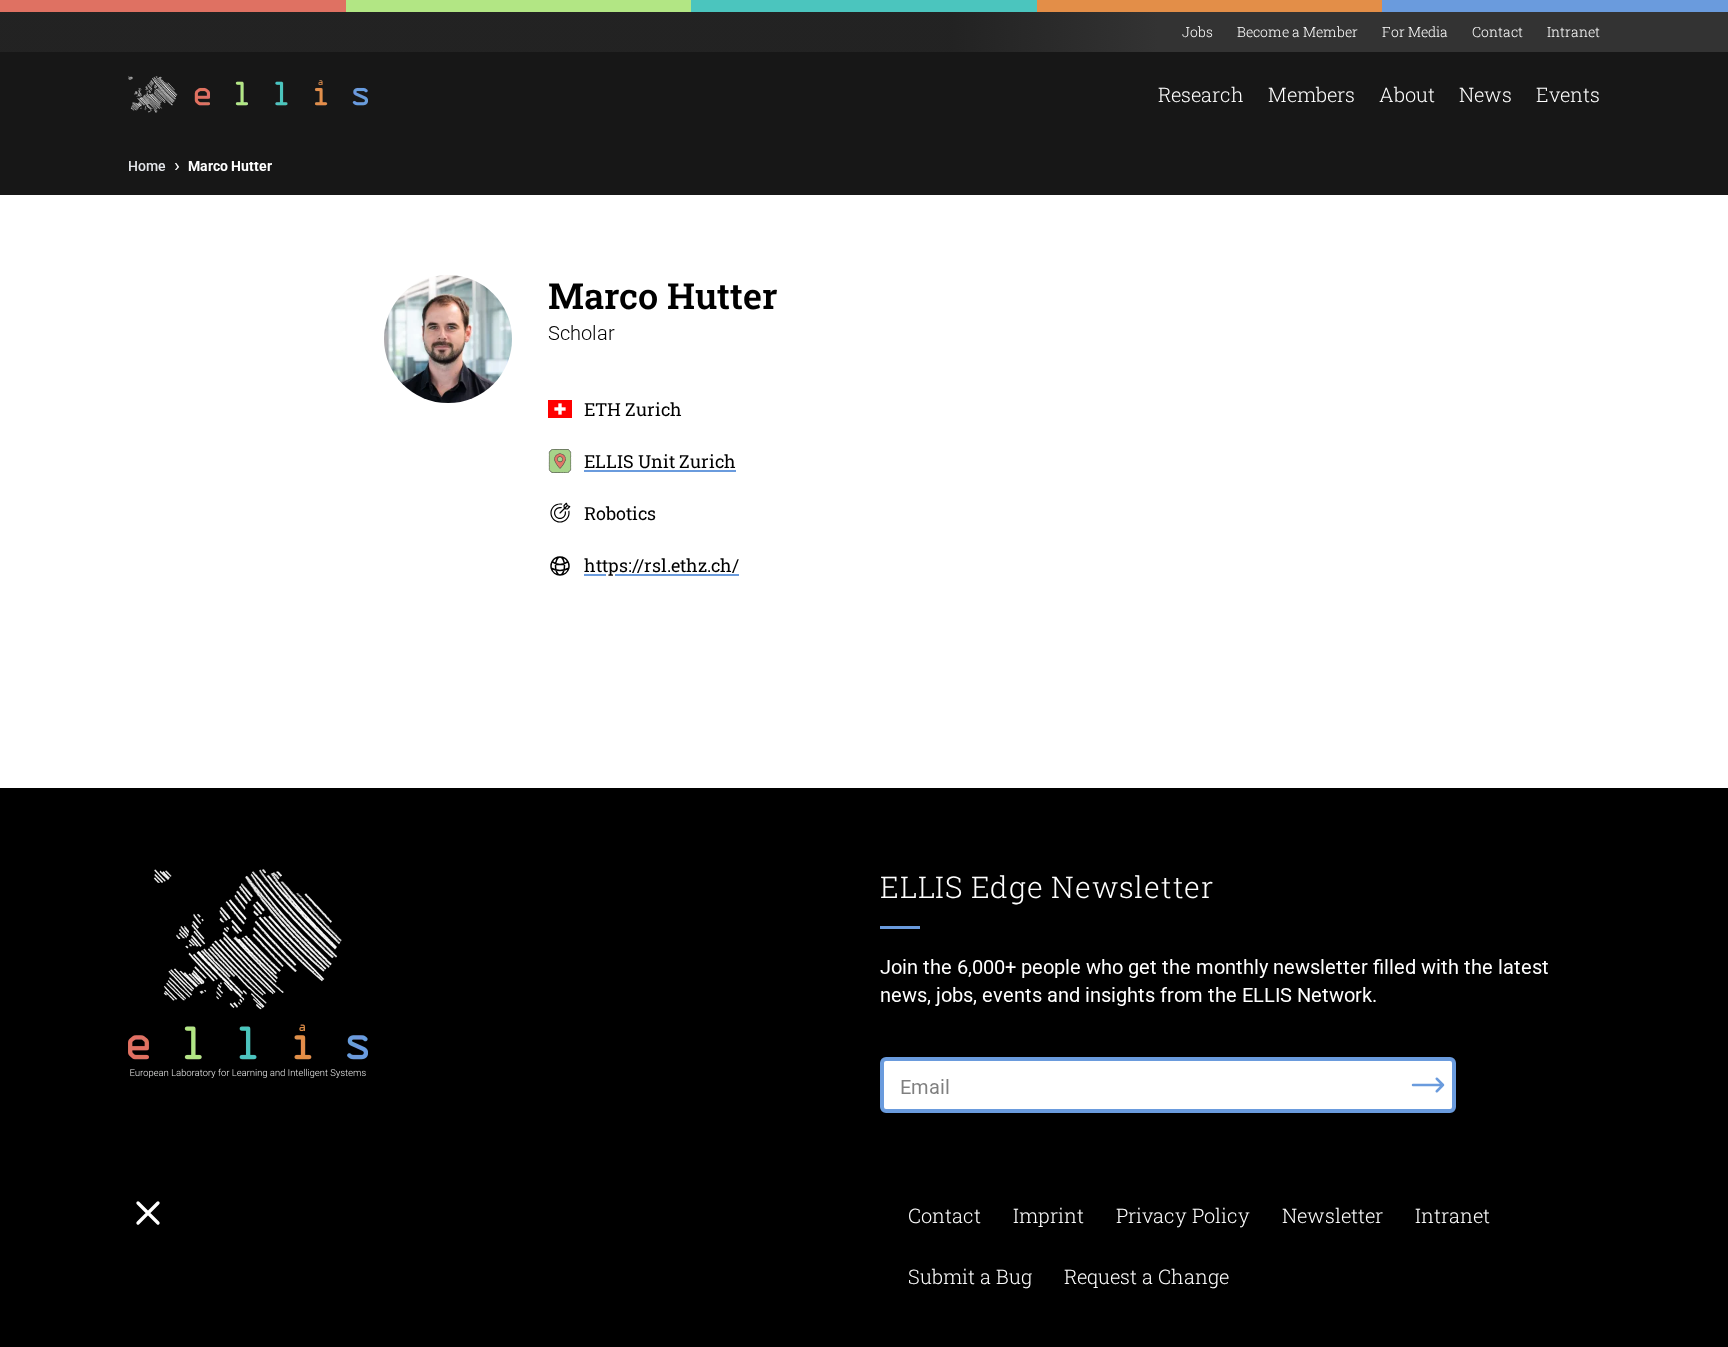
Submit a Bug (970, 1276)
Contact (1497, 31)
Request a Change (1146, 1276)
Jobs (1197, 31)
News (1485, 94)
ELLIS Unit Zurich (660, 461)
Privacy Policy (1183, 1215)
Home (147, 166)
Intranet (1573, 31)
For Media (1415, 31)
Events (1568, 94)
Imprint (1048, 1215)
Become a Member (1297, 31)
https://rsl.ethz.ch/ (661, 565)
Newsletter (1332, 1215)
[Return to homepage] (250, 94)
